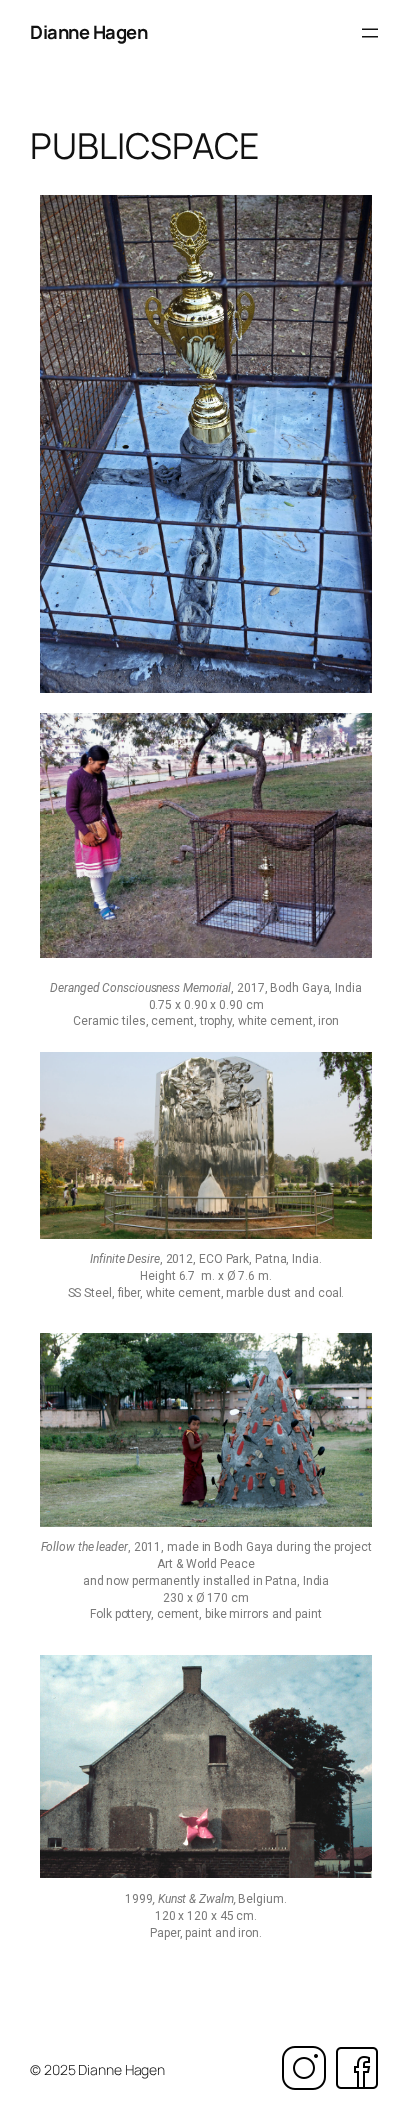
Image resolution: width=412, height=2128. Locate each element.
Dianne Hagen (88, 32)
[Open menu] (370, 33)
